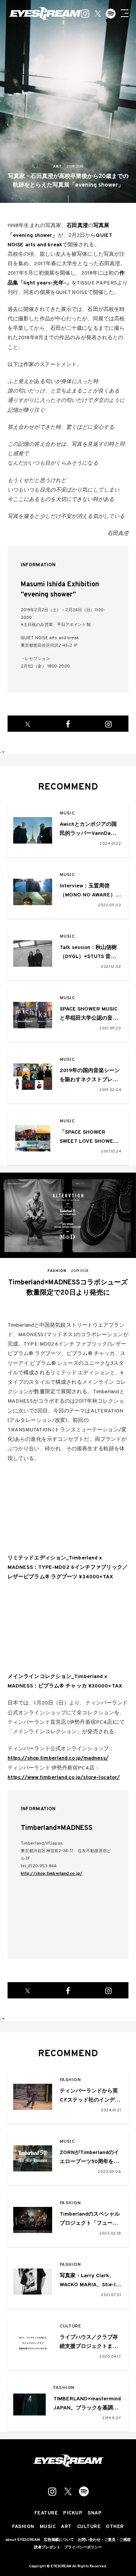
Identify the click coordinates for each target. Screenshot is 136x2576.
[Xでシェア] (28, 724)
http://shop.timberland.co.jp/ (52, 1874)
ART (66, 2527)
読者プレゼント (47, 2548)
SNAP (95, 2513)
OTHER (115, 2527)
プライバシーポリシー (83, 2548)
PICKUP (73, 2513)
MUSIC (67, 814)
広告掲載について (59, 2540)
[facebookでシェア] (68, 724)
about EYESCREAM (23, 2540)
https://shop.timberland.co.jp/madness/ (58, 1758)
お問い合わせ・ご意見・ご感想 (104, 2540)
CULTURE (70, 2326)
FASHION (70, 2080)
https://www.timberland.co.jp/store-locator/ (64, 1778)
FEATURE (46, 2513)
